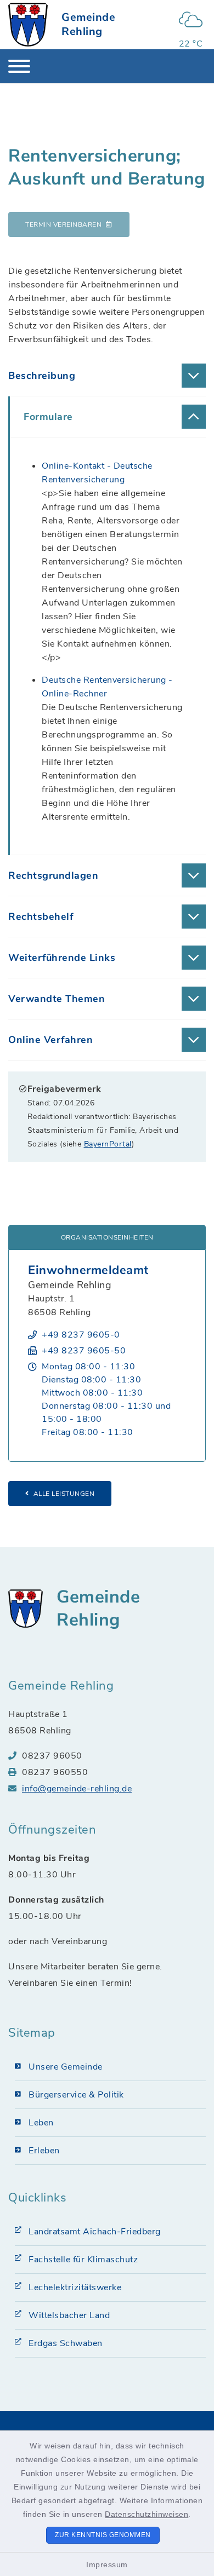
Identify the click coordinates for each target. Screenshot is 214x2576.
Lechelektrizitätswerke (75, 2287)
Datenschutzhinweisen (147, 2514)
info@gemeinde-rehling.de (77, 1789)
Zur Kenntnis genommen (103, 2535)
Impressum (107, 2565)
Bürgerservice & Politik (76, 2095)
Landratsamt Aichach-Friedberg (95, 2232)
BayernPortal (108, 1144)
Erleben (44, 2151)
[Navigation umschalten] (19, 66)
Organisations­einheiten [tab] (107, 1237)
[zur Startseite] (28, 25)
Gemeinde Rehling (88, 24)
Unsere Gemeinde (66, 2067)
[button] (107, 376)
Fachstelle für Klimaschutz (83, 2260)
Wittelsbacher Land (69, 2315)
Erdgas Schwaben (66, 2343)
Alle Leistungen (64, 1494)
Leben (41, 2123)
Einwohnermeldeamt (88, 1270)
